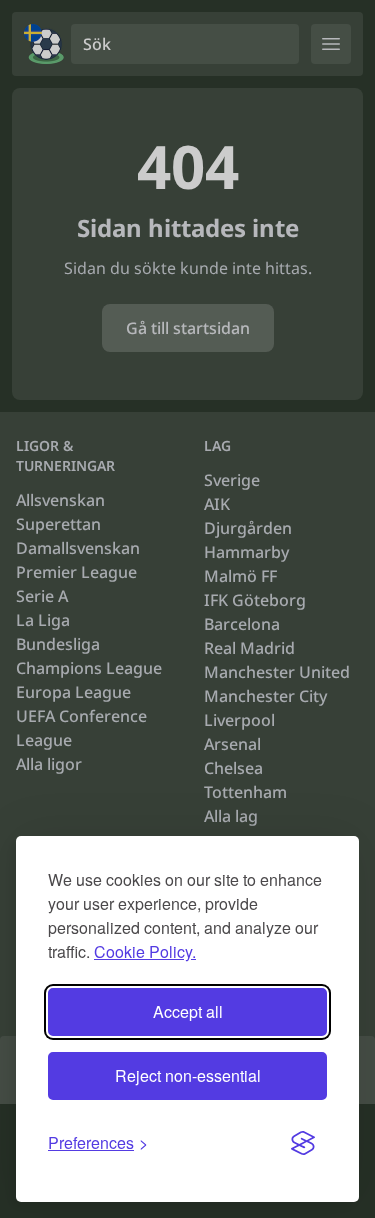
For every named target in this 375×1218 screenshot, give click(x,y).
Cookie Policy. (145, 951)
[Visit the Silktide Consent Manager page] (303, 1143)
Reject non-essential (188, 1075)
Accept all (188, 1011)
